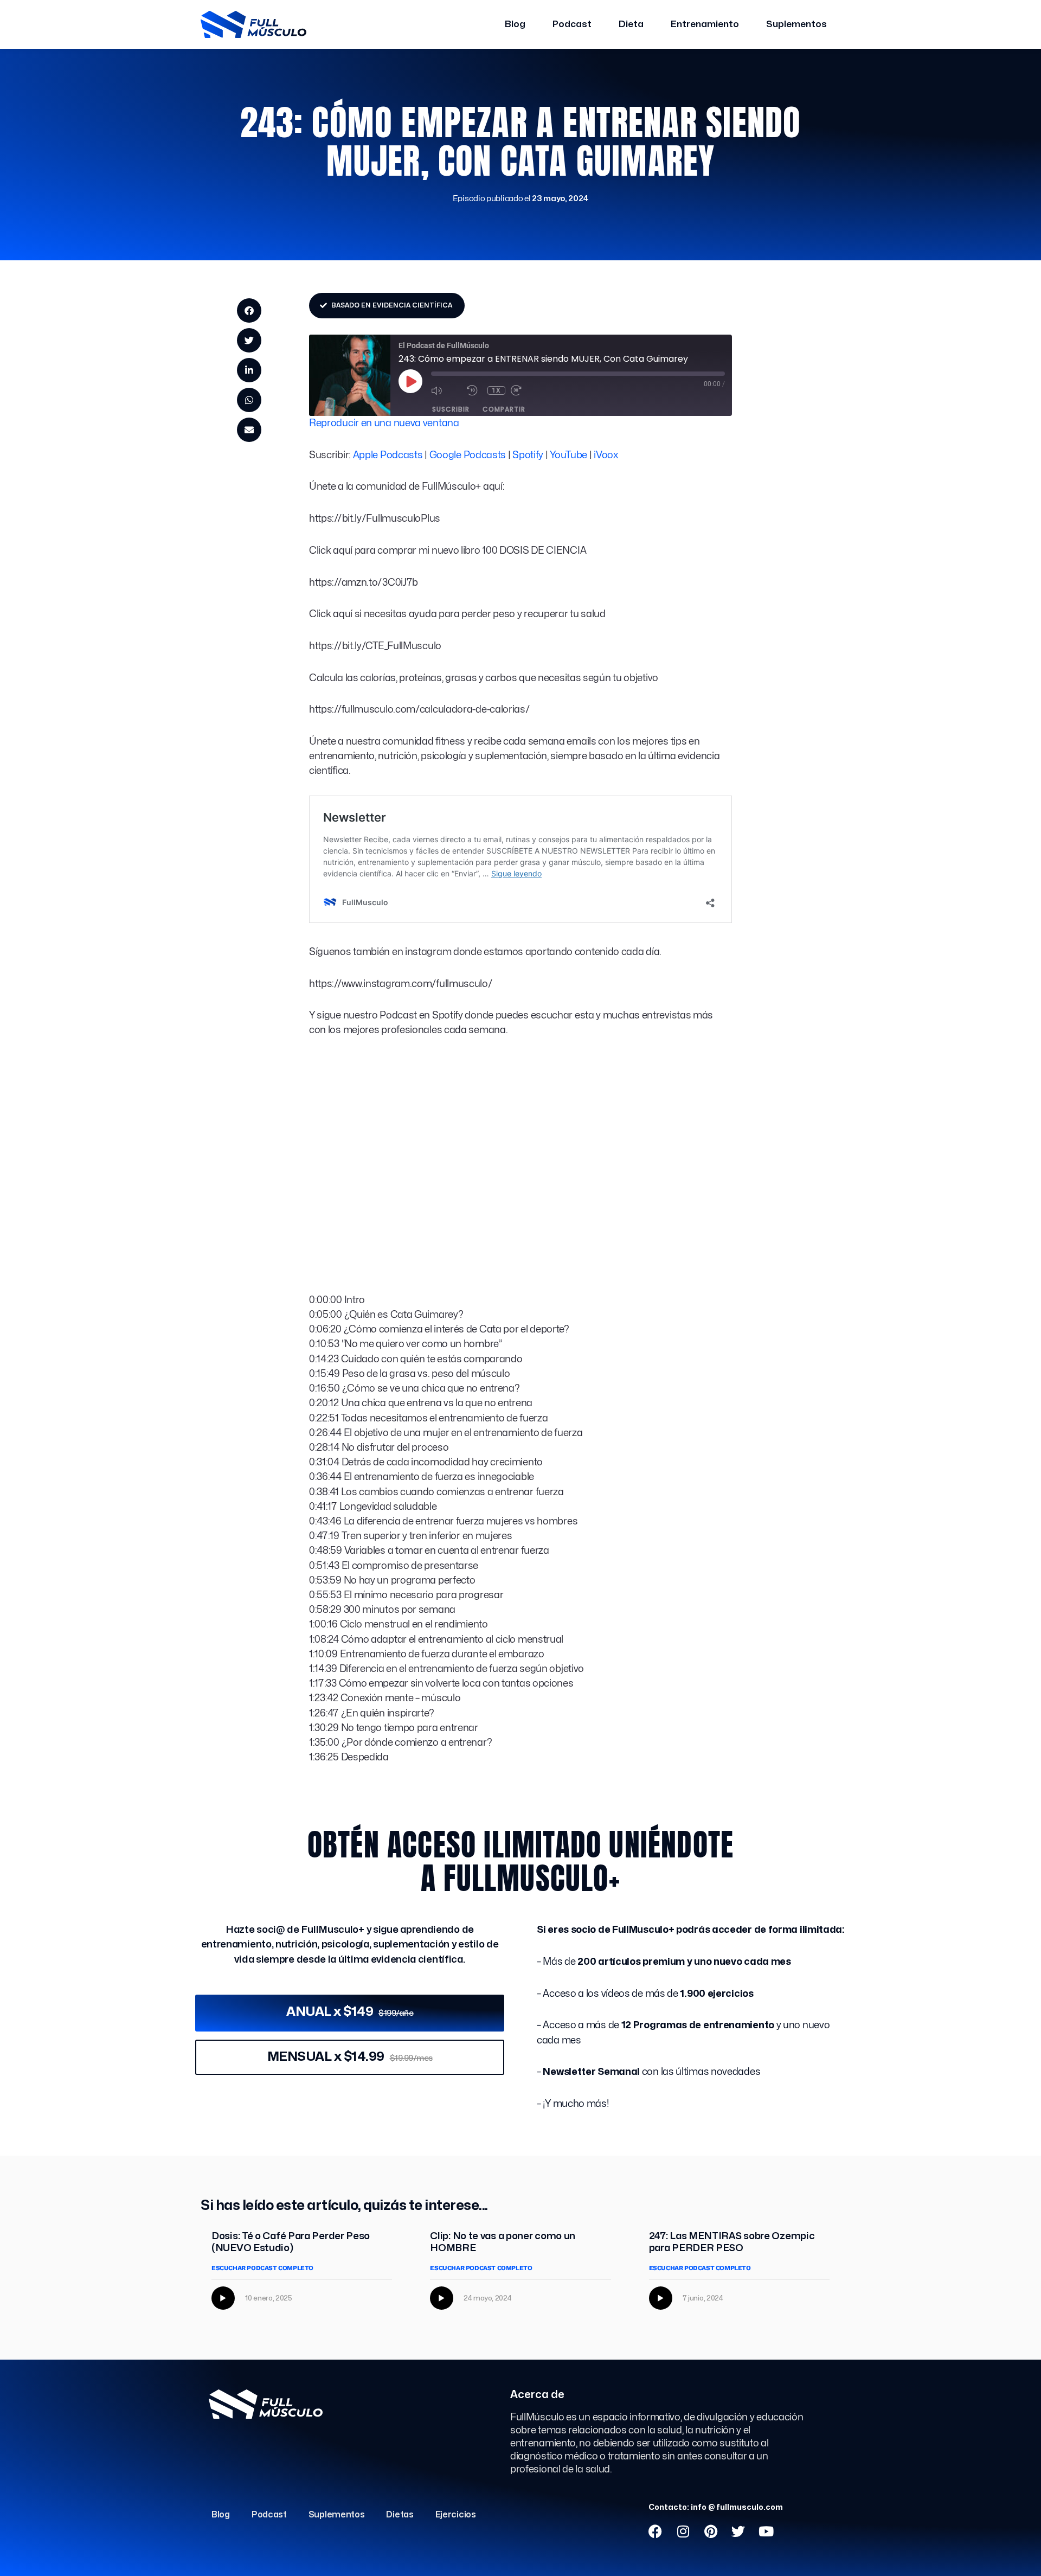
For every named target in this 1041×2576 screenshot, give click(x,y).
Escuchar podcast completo (262, 2268)
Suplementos (796, 24)
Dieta (631, 24)
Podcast (572, 24)
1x (496, 390)
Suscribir (451, 409)
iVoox (606, 455)
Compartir (504, 409)
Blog (515, 24)
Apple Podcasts (388, 455)
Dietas (400, 2515)
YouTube (568, 455)
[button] (249, 310)
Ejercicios (456, 2515)
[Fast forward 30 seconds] (526, 390)
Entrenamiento (705, 24)
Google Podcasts (468, 455)
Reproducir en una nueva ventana (384, 423)
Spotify (528, 455)
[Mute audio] (446, 390)
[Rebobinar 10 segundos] (474, 390)
